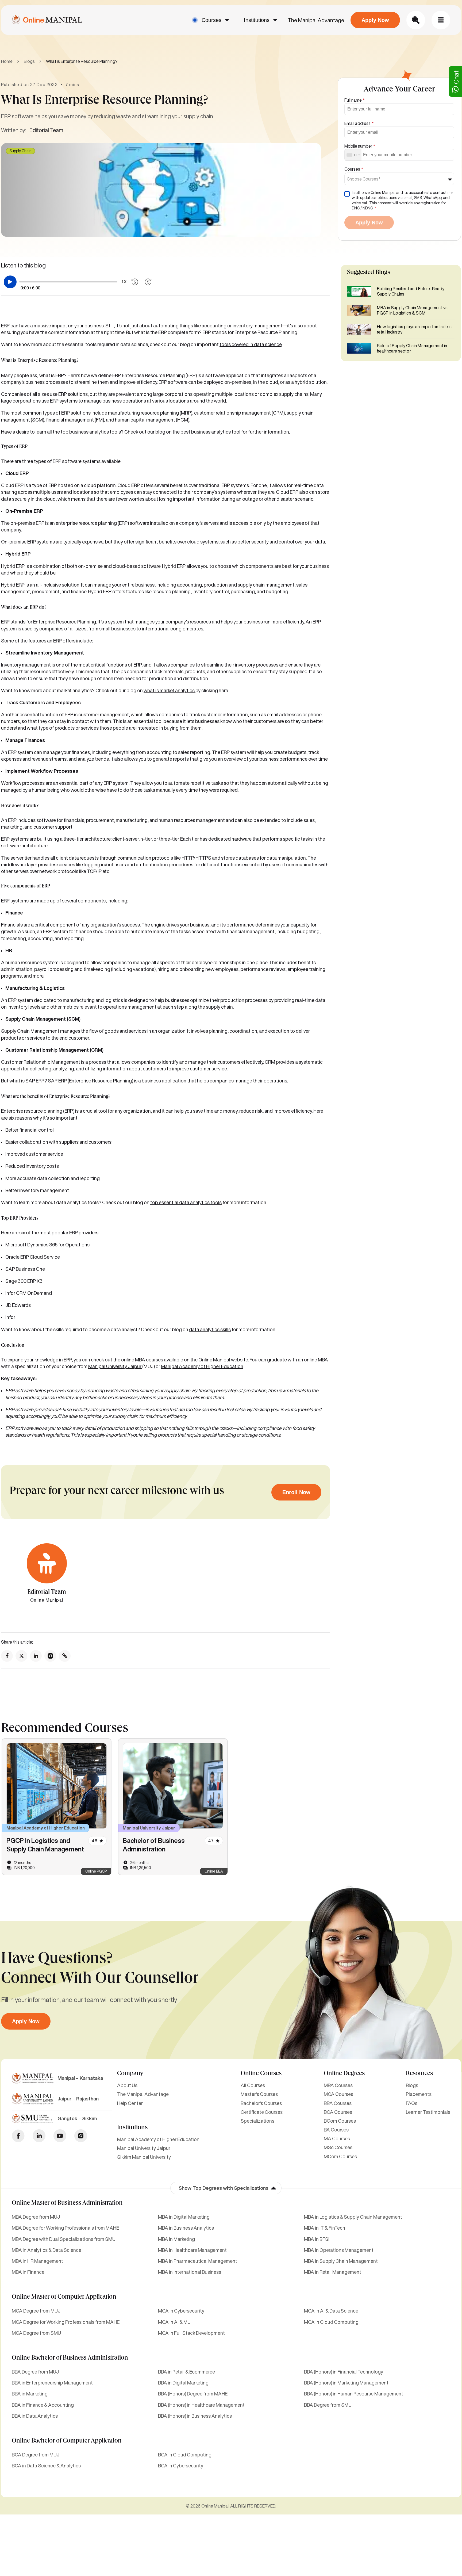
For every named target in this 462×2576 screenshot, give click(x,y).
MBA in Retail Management (333, 2272)
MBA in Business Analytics (186, 2228)
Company (130, 2074)
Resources (419, 2074)
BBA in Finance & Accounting (43, 2405)
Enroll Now (296, 1492)
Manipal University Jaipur (115, 1366)
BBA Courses (338, 2103)
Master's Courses (259, 2094)
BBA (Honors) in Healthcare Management (201, 2405)
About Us (127, 2085)
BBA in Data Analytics (35, 2416)
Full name (355, 100)
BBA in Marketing (30, 2394)
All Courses (253, 2085)
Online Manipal (214, 1360)
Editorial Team (46, 130)
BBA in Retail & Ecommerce (186, 2372)
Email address (359, 123)
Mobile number (360, 146)
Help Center (130, 2103)
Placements (419, 2094)
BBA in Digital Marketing (183, 2383)
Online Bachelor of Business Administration (70, 2358)
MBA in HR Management (37, 2261)
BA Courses (336, 2130)
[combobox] (353, 155)
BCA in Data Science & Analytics (46, 2466)
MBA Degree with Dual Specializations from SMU (64, 2239)
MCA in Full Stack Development (191, 2333)
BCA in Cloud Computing (185, 2455)
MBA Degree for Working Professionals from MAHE (65, 2228)
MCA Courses (338, 2094)
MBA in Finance (28, 2272)
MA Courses (337, 2138)
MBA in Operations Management (339, 2250)
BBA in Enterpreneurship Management (52, 2383)
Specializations (257, 2121)
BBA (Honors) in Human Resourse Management (354, 2394)
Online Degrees (344, 2074)
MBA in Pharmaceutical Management (198, 2261)
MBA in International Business (190, 2272)
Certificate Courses (262, 2112)
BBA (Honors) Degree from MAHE (193, 2394)
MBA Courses (338, 2085)
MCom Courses (340, 2156)
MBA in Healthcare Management (192, 2250)
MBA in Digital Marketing (184, 2217)
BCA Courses (338, 2112)
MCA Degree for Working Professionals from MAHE (66, 2322)
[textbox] (365, 179)
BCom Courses (340, 2121)
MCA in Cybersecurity (181, 2311)
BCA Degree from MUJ (36, 2455)
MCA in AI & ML (174, 2322)
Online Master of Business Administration (67, 2203)
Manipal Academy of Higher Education (202, 1366)
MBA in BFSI (317, 2239)
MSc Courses (338, 2147)
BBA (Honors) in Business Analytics (195, 2416)
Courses (211, 20)
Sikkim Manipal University (144, 2157)
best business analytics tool (210, 432)
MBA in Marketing (176, 2239)
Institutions (257, 20)
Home (7, 61)
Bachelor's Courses (261, 2103)
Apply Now (375, 20)
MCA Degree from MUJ (36, 2311)
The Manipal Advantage (316, 20)
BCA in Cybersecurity (181, 2466)
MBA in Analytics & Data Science (47, 2250)
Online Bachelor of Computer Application (67, 2441)
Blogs (29, 61)
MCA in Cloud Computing (331, 2322)
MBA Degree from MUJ (36, 2217)
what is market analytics (170, 690)
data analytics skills (210, 1329)
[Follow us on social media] (7, 1656)
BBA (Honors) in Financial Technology (344, 2372)
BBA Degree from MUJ (35, 2372)
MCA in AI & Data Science (331, 2311)
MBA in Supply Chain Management (341, 2261)
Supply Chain (20, 151)
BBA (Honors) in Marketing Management (346, 2383)
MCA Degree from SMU (36, 2333)
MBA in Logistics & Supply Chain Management (353, 2217)
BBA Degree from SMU (328, 2405)
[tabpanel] (57, 1807)
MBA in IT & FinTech (325, 2228)
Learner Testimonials (428, 2112)
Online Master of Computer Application (64, 2297)
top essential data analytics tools (186, 1202)
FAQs (412, 2103)
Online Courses (261, 2074)
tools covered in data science (251, 344)
